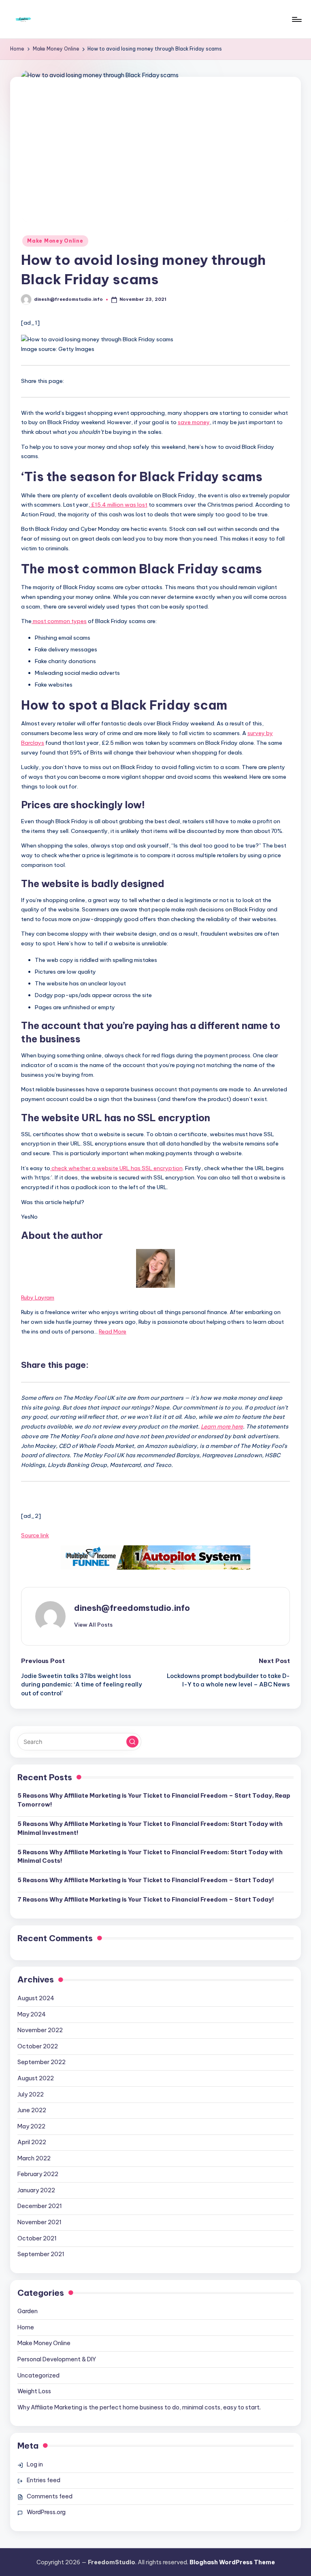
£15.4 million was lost (119, 505)
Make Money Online (55, 241)
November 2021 (39, 2222)
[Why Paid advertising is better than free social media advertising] (155, 1557)
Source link (35, 1535)
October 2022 (38, 2046)
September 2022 (42, 2062)
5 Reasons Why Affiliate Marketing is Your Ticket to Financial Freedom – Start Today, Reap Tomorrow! (154, 1800)
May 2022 (31, 2126)
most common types (59, 621)
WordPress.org (46, 2512)
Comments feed (50, 2496)
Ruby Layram (38, 1298)
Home (26, 2327)
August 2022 (36, 2078)
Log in (35, 2464)
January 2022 (36, 2190)
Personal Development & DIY (57, 2359)
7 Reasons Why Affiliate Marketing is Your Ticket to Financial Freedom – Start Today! (146, 1900)
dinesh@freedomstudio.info (132, 1608)
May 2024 (32, 2014)
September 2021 (41, 2254)
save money (194, 422)
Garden (28, 2311)
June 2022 (32, 2110)
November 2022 (40, 2030)
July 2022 (31, 2094)
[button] (93, 1625)
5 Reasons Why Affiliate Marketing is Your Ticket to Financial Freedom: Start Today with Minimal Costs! (150, 1857)
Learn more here (222, 1426)
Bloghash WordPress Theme (232, 2562)
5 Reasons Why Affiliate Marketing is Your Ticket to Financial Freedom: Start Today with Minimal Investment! (150, 1828)
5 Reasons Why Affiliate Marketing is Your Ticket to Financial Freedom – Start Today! (146, 1880)
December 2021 (40, 2206)
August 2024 (36, 1998)
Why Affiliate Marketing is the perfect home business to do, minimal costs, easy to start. (139, 2407)
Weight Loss (34, 2391)
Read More (113, 1331)
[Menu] (296, 19)
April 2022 (32, 2142)
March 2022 (34, 2158)
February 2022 (38, 2174)
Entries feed (44, 2480)
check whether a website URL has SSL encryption (116, 1168)
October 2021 (37, 2238)
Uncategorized (38, 2375)
